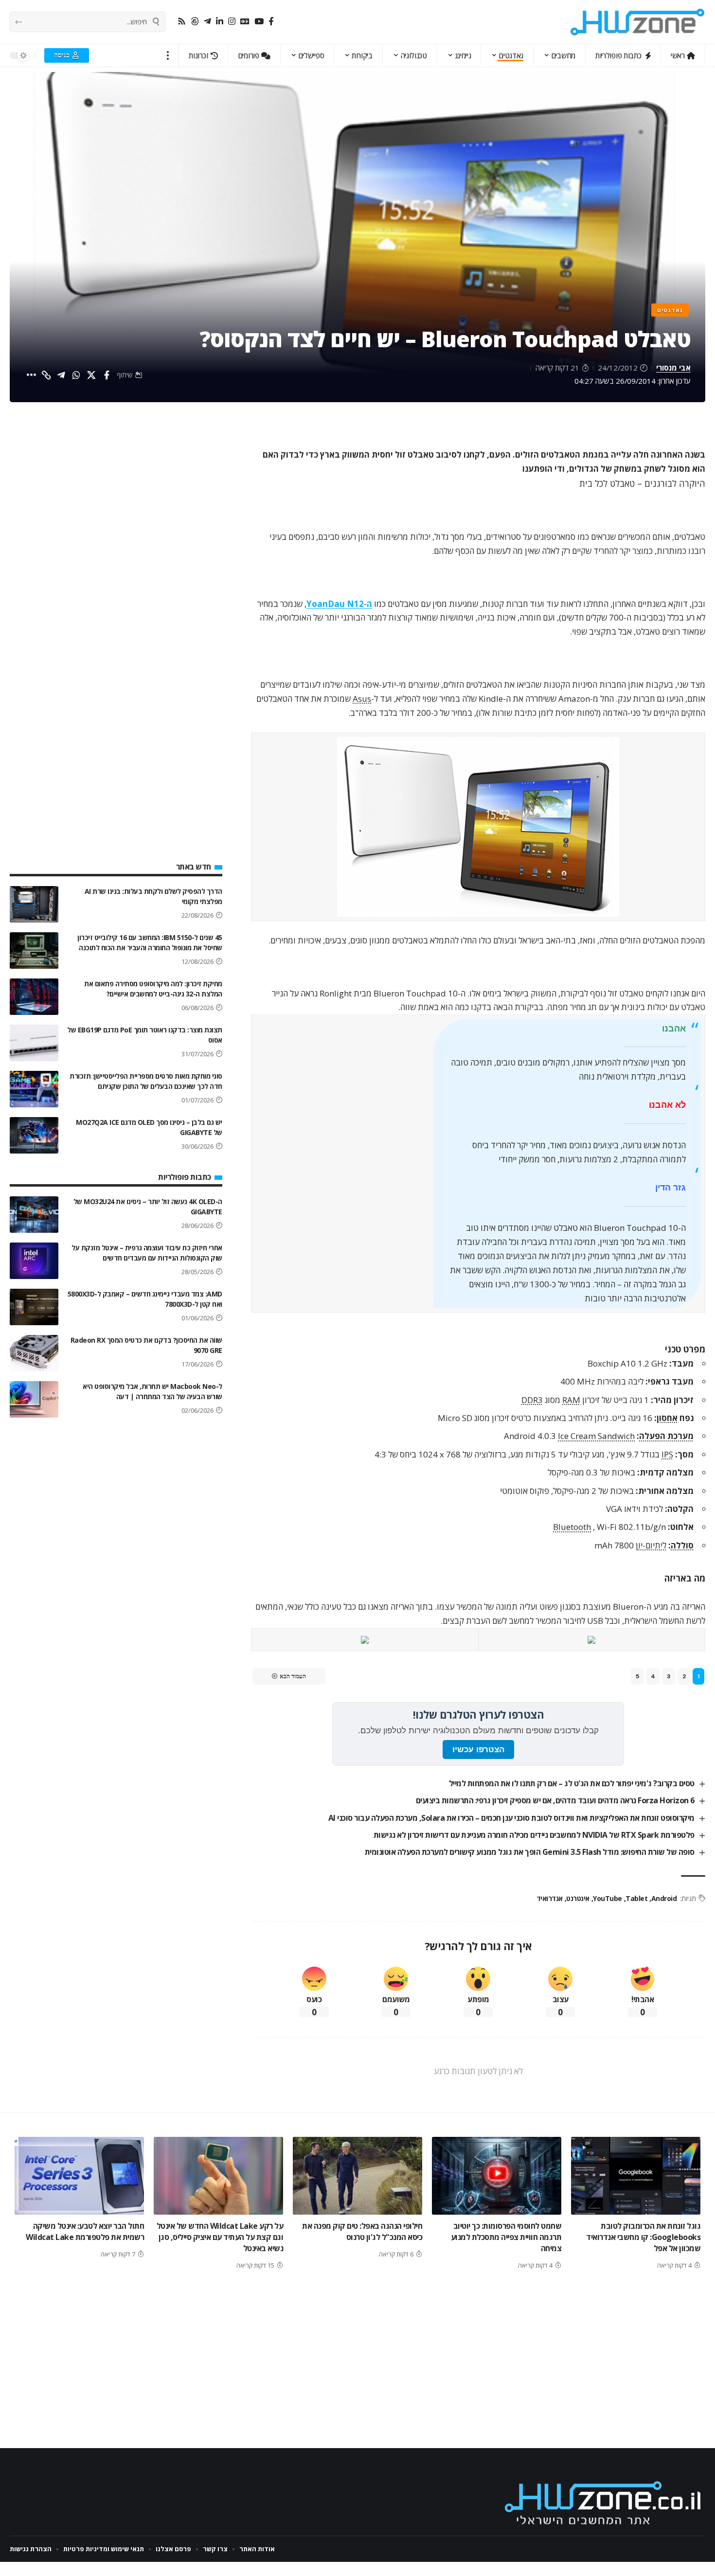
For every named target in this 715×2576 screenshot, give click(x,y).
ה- (339, 604)
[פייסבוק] (271, 22)
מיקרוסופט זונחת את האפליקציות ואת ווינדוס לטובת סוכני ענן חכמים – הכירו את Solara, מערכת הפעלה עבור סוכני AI (511, 1818)
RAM (571, 1400)
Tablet (636, 1898)
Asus (362, 699)
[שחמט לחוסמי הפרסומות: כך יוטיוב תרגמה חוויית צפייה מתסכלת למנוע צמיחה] (497, 2176)
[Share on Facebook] (107, 375)
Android (664, 1898)
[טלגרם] (207, 22)
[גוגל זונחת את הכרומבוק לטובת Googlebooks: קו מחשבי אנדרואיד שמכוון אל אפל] (636, 2176)
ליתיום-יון (651, 1545)
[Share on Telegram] (61, 375)
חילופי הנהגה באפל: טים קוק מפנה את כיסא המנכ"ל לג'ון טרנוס (362, 2231)
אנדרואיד (550, 1898)
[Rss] (182, 22)
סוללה (682, 1545)
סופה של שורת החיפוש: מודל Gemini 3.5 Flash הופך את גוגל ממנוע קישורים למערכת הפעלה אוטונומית (530, 1852)
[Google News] (245, 22)
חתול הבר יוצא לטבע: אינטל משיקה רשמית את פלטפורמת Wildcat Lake (85, 2231)
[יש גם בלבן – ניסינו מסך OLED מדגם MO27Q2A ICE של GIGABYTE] (34, 1135)
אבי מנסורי (673, 368)
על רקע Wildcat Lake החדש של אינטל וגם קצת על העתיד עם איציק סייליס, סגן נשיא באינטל (220, 2237)
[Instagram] (232, 22)
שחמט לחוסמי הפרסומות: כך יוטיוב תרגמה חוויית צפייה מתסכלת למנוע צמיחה (506, 2237)
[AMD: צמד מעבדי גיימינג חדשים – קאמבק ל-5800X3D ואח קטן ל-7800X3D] (34, 1307)
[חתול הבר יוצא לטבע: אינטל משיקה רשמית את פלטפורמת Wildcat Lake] (79, 2176)
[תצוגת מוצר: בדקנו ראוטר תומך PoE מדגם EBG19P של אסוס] (34, 1043)
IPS (667, 1454)
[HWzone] (638, 22)
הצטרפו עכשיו (478, 1750)
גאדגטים (670, 310)
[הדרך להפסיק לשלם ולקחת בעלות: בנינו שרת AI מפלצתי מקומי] (34, 904)
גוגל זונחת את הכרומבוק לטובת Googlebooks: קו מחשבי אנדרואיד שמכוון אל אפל (643, 2237)
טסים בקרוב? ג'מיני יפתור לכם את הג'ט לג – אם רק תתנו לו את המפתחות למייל (572, 1783)
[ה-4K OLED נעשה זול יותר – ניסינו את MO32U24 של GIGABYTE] (34, 1215)
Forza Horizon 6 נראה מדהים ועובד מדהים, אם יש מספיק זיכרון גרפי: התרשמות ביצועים (555, 1800)
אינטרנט (578, 1898)
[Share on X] (91, 375)
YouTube (608, 1898)
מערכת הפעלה (666, 1436)
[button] (168, 55)
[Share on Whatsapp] (76, 375)
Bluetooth (572, 1527)
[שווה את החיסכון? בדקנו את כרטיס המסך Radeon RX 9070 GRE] (34, 1353)
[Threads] (195, 22)
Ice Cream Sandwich (596, 1436)
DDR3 (532, 1400)
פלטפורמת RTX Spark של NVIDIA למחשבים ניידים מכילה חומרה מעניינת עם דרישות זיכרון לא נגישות (534, 1835)
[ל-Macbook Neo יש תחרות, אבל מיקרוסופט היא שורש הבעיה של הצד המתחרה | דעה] (34, 1399)
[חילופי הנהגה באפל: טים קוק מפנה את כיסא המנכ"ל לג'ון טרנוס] (357, 2176)
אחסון (667, 1418)
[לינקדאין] (220, 22)
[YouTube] (259, 22)
